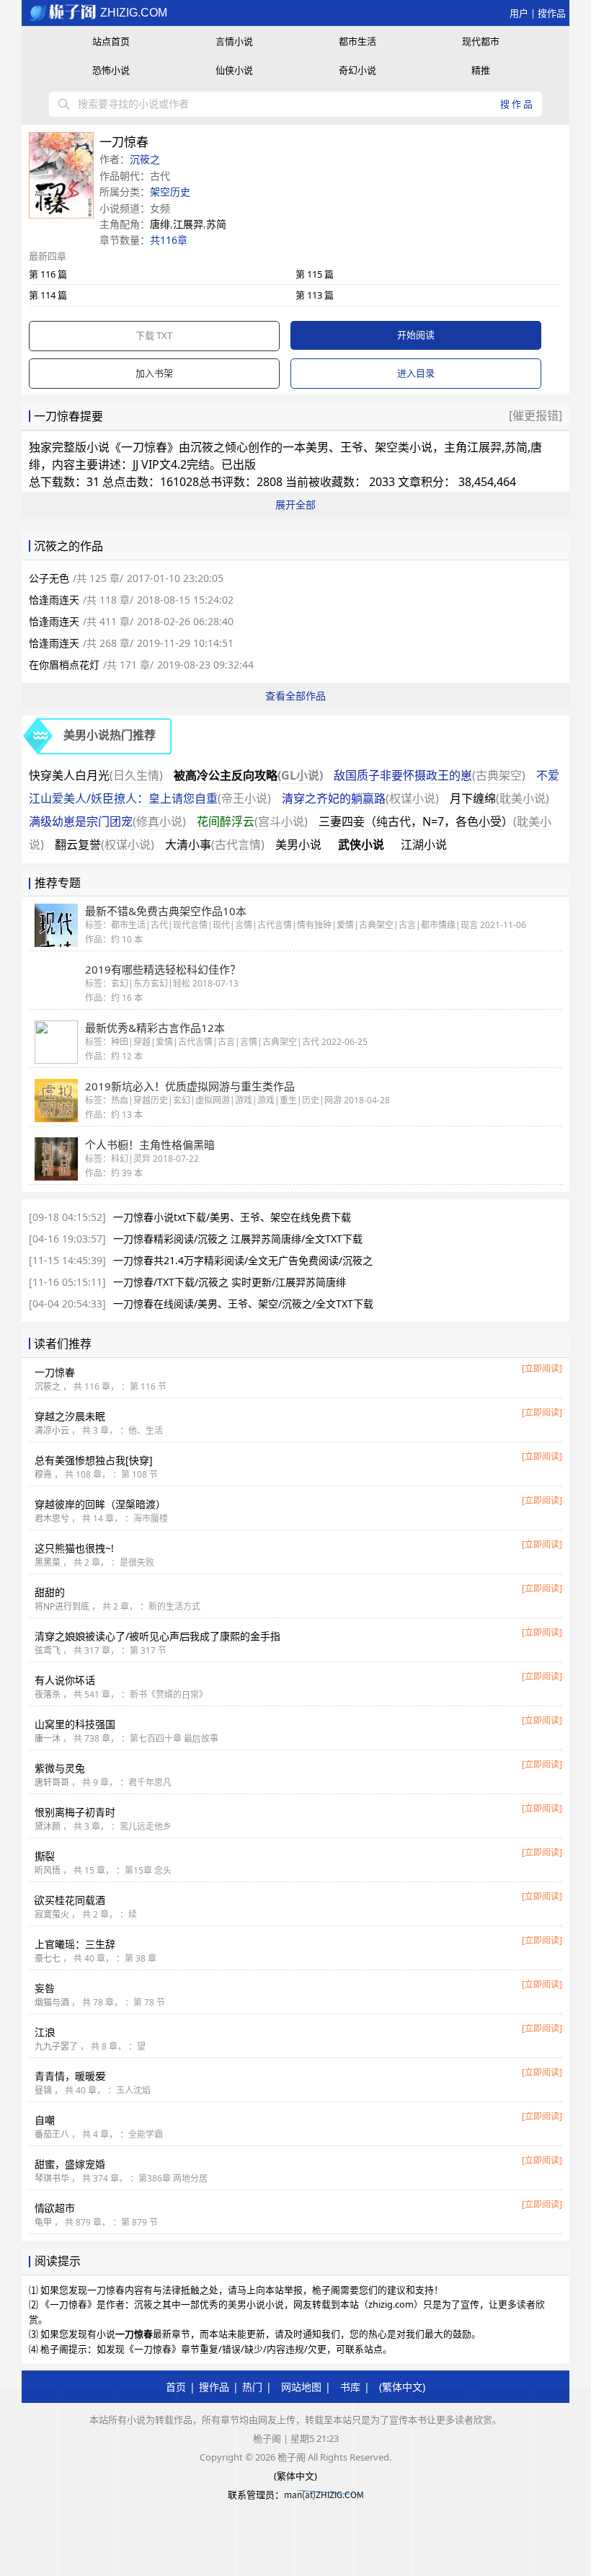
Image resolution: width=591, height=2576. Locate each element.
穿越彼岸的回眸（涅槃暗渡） (100, 1504)
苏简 (216, 224)
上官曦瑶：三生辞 (75, 1944)
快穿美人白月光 (96, 775)
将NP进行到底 (62, 1606)
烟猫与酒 (52, 2002)
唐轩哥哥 (52, 1782)
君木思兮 (52, 1518)
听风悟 (48, 1870)
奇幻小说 (357, 70)
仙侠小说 (234, 70)
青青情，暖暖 (70, 2076)
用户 (519, 13)
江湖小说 (424, 844)
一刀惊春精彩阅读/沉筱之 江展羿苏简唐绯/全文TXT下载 (238, 1239)
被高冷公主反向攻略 (248, 775)
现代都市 (481, 41)
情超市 (55, 2208)
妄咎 (45, 1988)
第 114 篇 (48, 295)
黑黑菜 (48, 1562)
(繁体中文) (402, 2387)
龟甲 (43, 2222)
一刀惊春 (144, 447)
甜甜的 (50, 1592)
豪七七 (48, 1958)
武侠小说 (361, 844)
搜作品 (552, 13)
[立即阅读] (542, 1368)
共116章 (169, 240)
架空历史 (170, 191)
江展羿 (188, 224)
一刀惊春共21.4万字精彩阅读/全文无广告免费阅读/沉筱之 (243, 1260)
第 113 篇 (315, 295)
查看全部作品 (295, 696)
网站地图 (301, 2387)
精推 (481, 70)
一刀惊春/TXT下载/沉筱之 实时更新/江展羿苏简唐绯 (230, 1282)
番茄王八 (52, 2134)
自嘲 (45, 2120)
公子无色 (49, 578)
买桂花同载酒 (70, 1900)
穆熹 (43, 1474)
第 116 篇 (48, 274)
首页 (176, 2387)
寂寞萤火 (52, 1914)
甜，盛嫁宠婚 (70, 2164)
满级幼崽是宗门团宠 (107, 821)
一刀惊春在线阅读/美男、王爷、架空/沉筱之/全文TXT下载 (243, 1304)
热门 (252, 2387)
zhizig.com (132, 13)
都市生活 (357, 41)
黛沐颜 (48, 1826)
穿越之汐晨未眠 (70, 1416)
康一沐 (48, 1738)
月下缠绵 (499, 798)
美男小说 (298, 844)
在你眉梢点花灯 (64, 665)
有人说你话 (65, 1680)
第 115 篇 (315, 274)
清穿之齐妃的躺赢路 (360, 798)
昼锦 (43, 2090)
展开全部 (295, 504)
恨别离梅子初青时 (75, 1812)
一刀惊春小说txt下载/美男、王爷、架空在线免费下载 (232, 1217)
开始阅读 (416, 335)
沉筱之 (145, 159)
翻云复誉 (105, 844)
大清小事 (215, 844)
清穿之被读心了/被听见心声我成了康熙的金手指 (157, 1636)
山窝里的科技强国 (75, 1724)
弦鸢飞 (48, 1650)
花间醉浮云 (252, 821)
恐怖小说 (111, 70)
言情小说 (234, 41)
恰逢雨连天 (54, 600)
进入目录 (416, 373)
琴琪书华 (52, 2178)
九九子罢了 (56, 2046)
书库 (350, 2387)
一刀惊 (55, 1372)
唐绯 (160, 224)
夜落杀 (48, 1694)
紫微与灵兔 (60, 1768)
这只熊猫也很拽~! (74, 1548)
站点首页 (111, 41)
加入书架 (154, 373)
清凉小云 (52, 1430)
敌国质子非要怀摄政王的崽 (430, 775)
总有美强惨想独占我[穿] (94, 1460)
